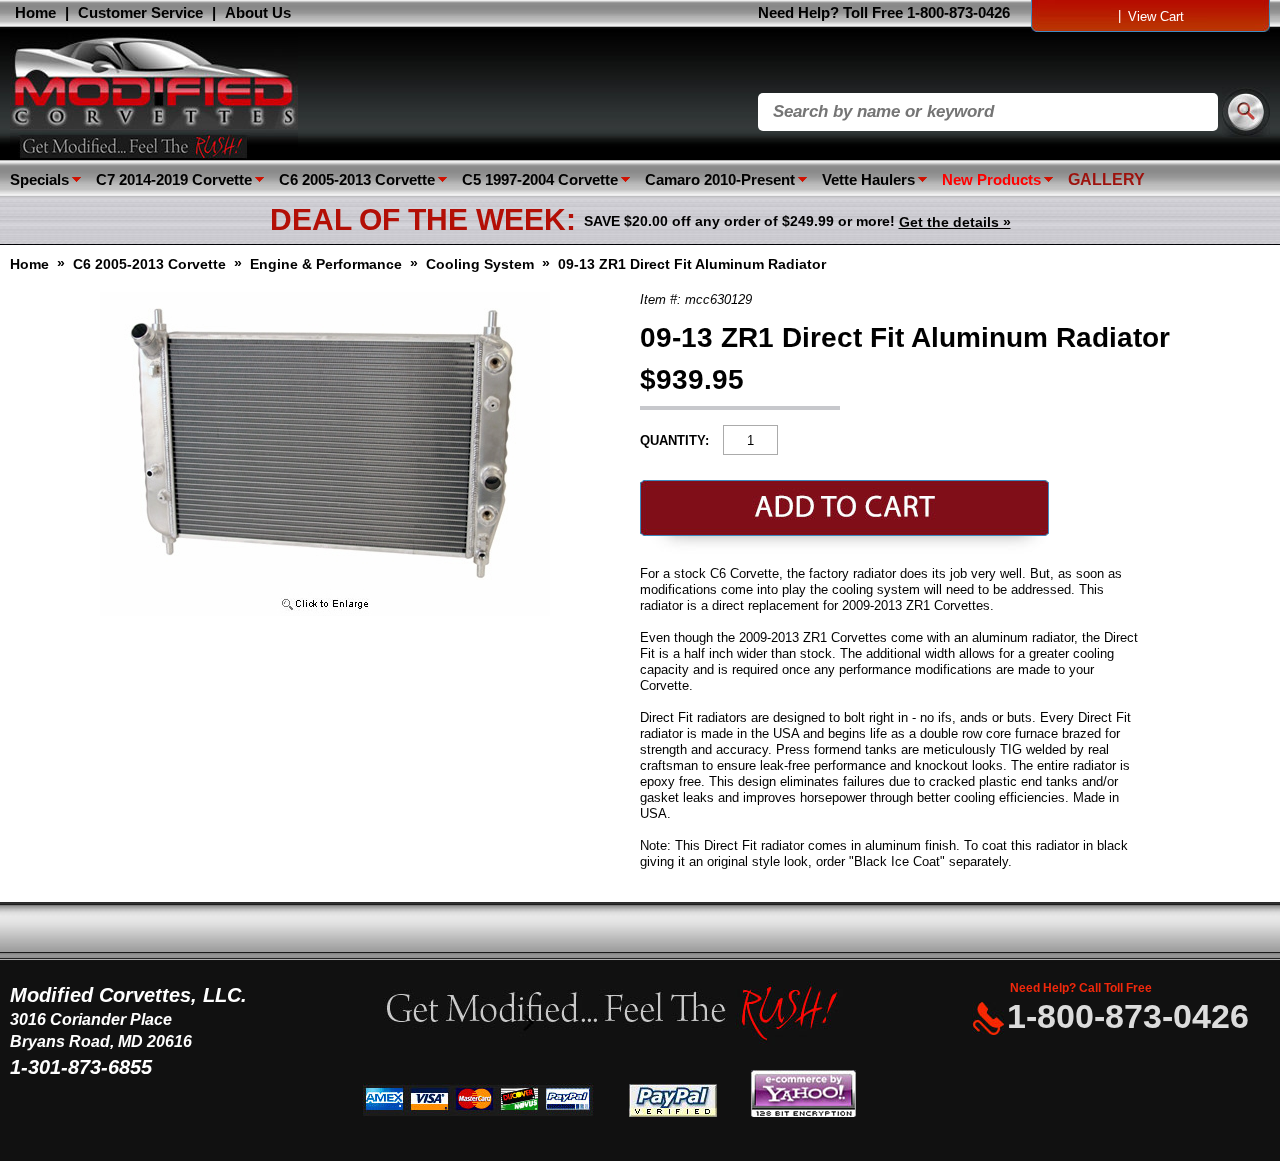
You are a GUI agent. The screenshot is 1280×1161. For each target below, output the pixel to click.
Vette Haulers (868, 179)
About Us (258, 12)
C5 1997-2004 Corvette (540, 179)
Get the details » (955, 222)
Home (35, 12)
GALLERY (1106, 179)
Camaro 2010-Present (720, 179)
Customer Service (140, 12)
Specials (39, 179)
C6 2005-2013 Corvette (357, 179)
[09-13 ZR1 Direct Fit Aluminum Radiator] (325, 611)
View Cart (1156, 16)
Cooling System (480, 264)
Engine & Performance (326, 264)
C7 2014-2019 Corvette (174, 179)
